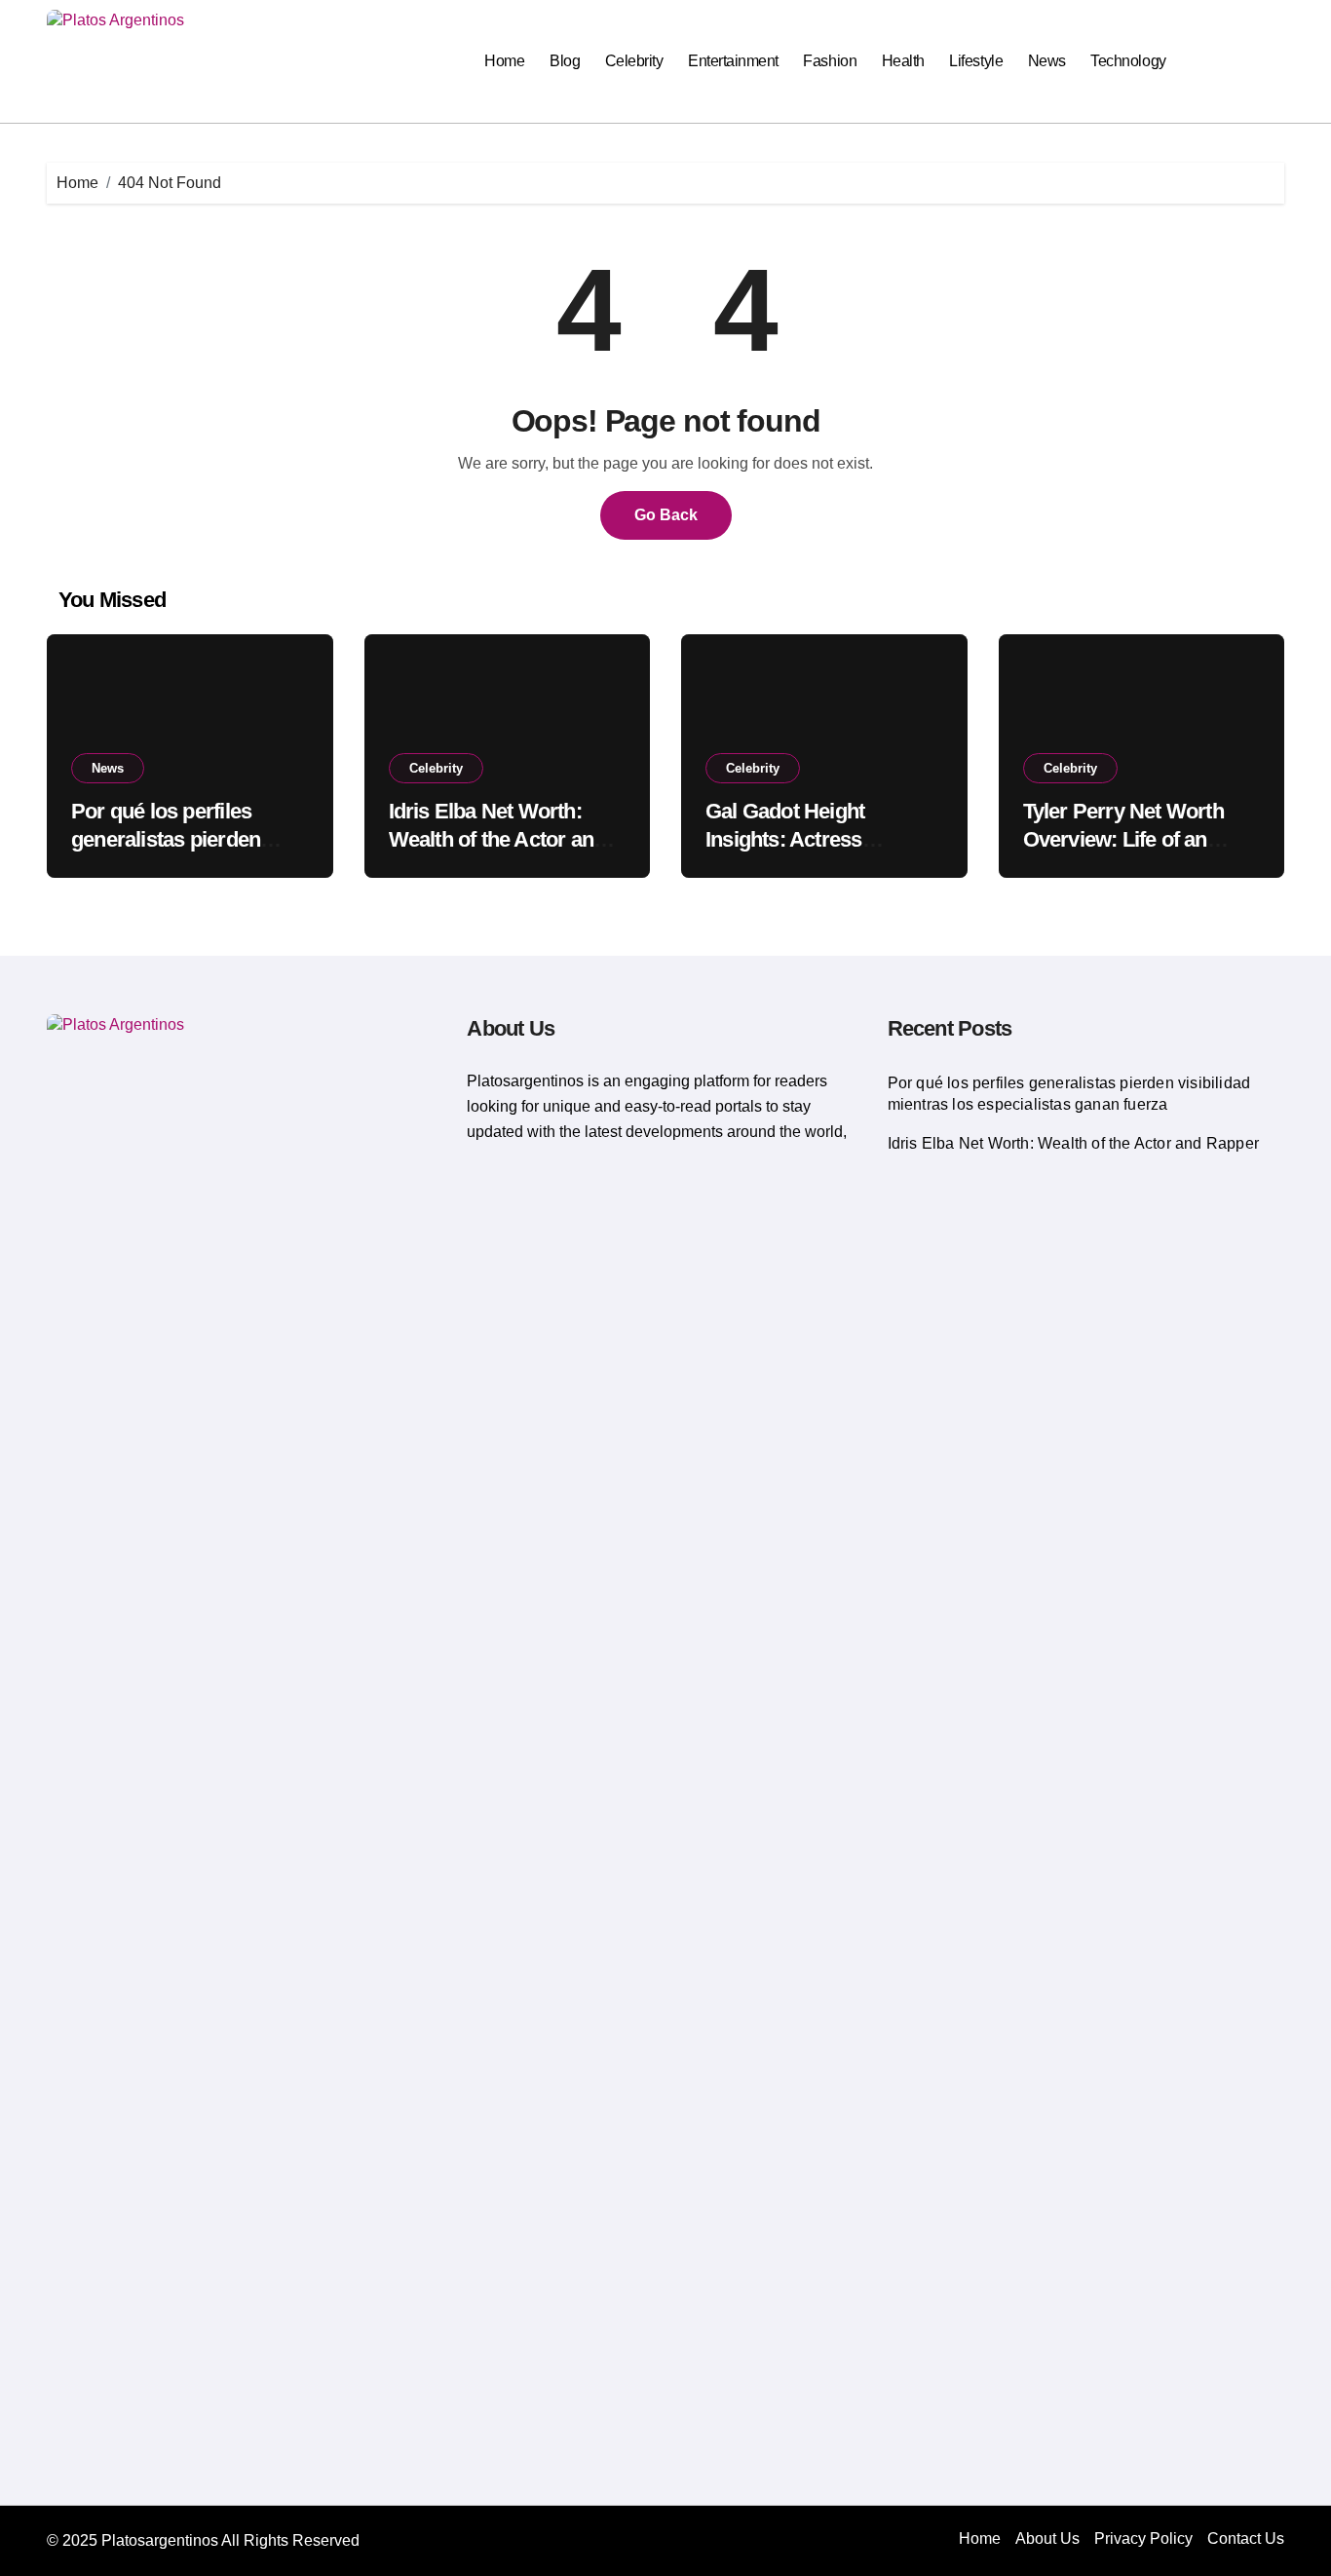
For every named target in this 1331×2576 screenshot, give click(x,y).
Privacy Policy (1143, 2538)
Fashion (830, 61)
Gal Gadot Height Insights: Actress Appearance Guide (792, 839)
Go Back (666, 515)
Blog (565, 61)
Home (504, 61)
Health (903, 61)
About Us (1047, 2538)
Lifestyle (976, 61)
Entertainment (733, 61)
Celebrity (634, 61)
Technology (1128, 61)
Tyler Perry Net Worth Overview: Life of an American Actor (1123, 839)
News (1047, 61)
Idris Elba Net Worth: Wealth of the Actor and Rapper (497, 839)
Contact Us (1246, 2538)
